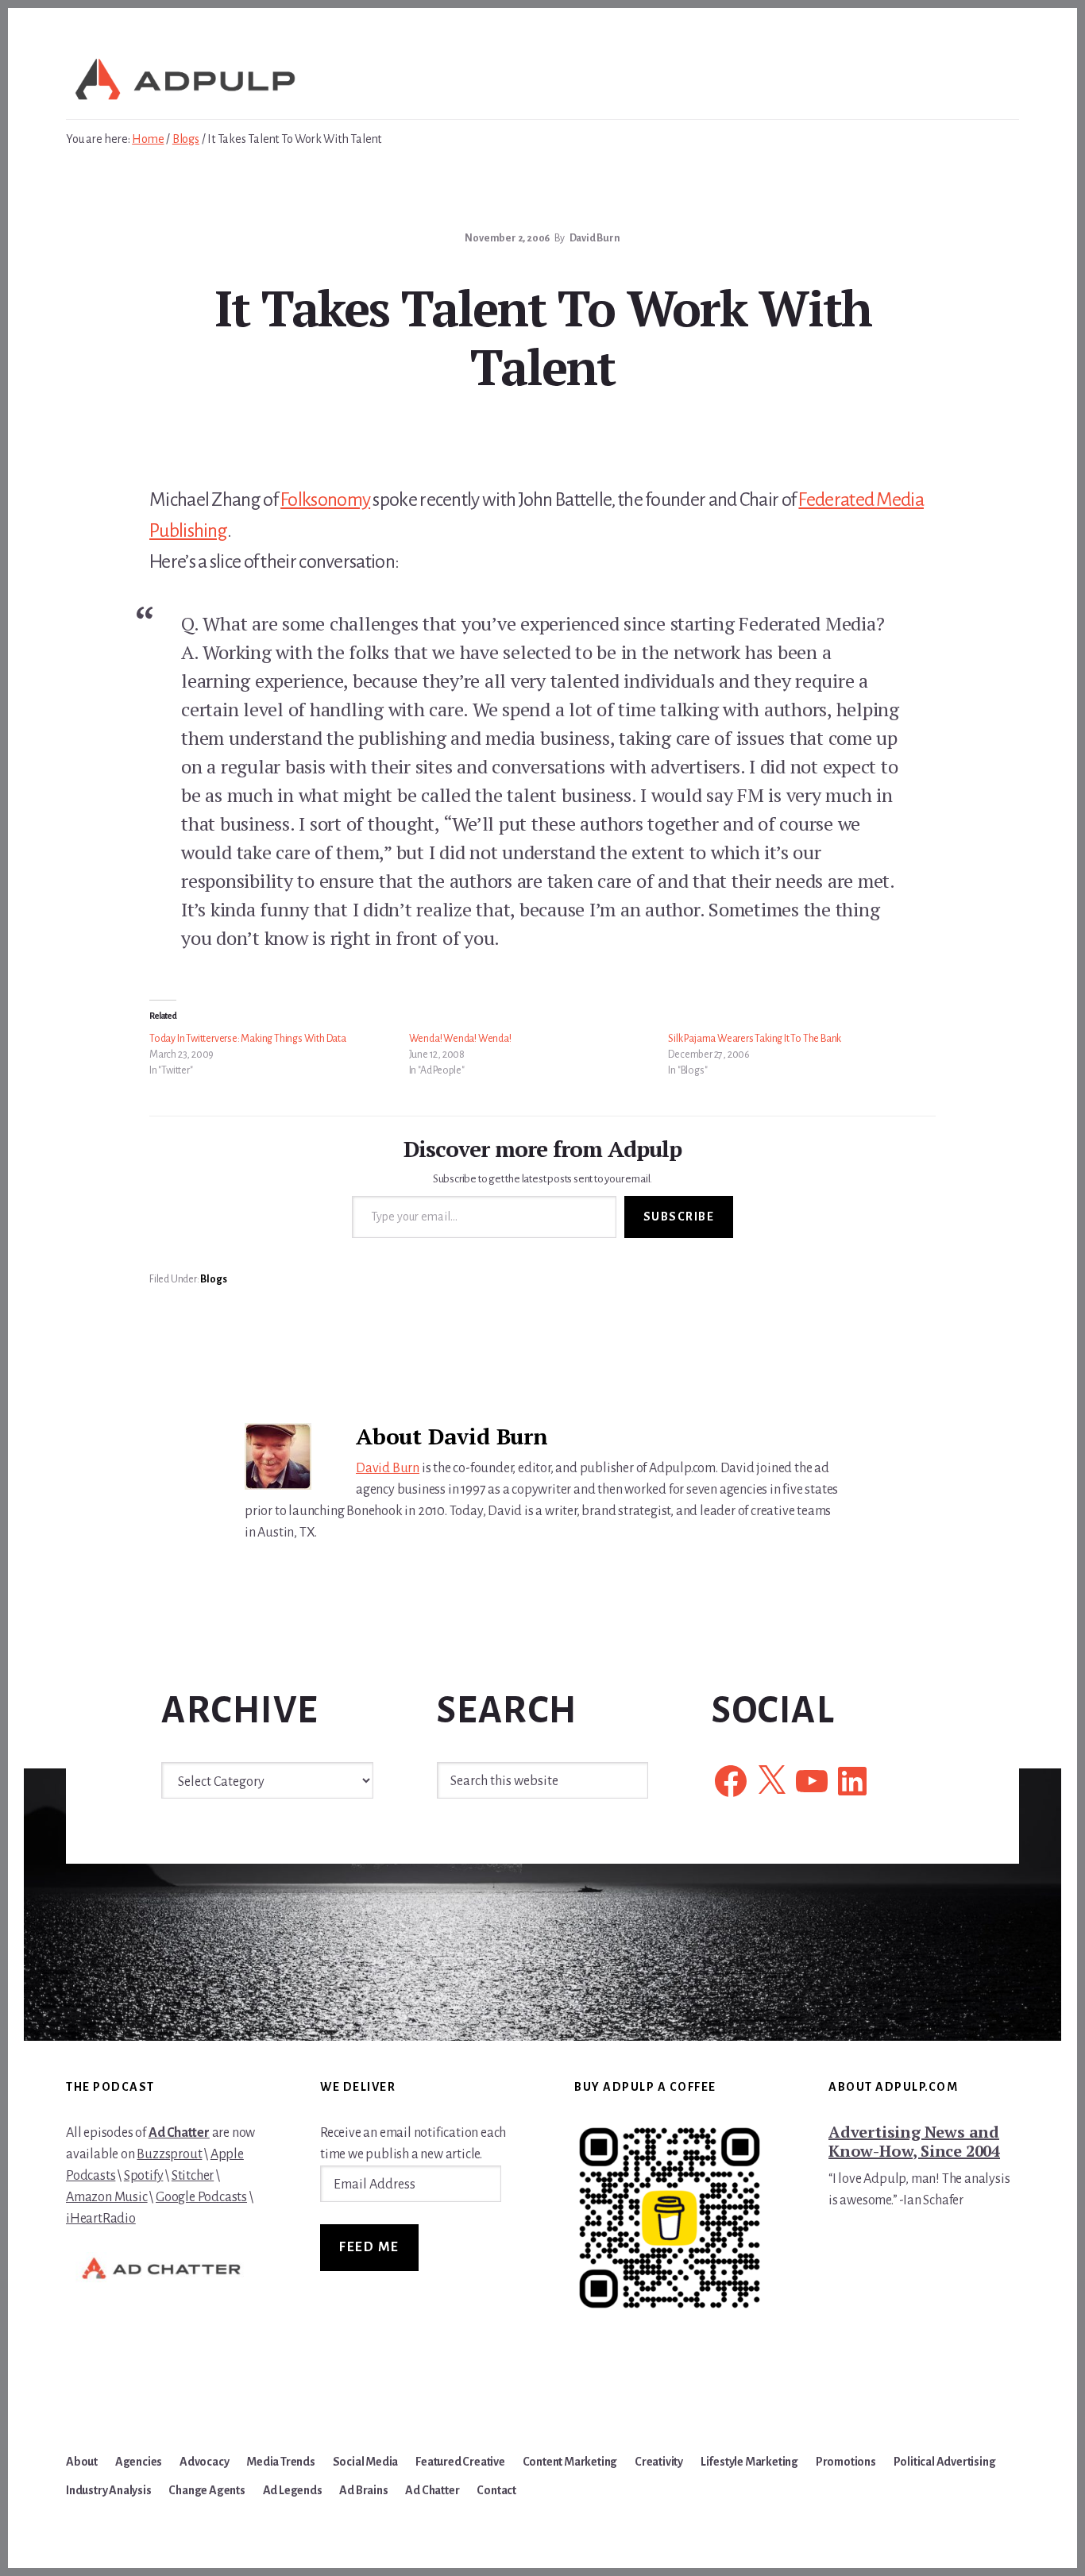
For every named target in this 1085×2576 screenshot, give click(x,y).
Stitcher (193, 2176)
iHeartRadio (101, 2219)
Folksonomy (325, 499)
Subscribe (679, 1217)
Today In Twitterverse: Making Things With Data (248, 1039)
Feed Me (369, 2247)
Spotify (144, 2176)
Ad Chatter (179, 2133)
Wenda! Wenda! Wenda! (460, 1039)
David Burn (388, 1468)
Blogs (213, 1279)
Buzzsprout (169, 2154)
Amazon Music (107, 2197)
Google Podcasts (201, 2197)
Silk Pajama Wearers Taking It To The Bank (755, 1039)
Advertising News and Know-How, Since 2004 (914, 2141)
